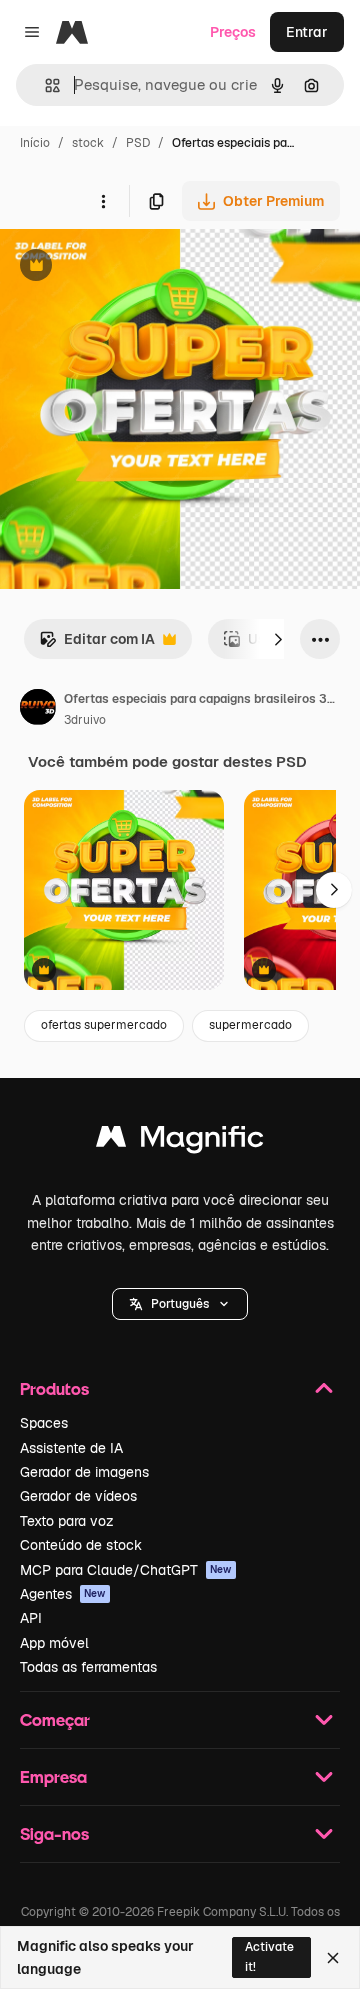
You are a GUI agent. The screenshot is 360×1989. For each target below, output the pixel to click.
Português (180, 1304)
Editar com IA (97, 644)
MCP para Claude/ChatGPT (126, 1570)
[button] (180, 1304)
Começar (55, 1719)
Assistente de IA (71, 1448)
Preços (233, 32)
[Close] (333, 1958)
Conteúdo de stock (81, 1545)
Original (128, 267)
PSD (138, 143)
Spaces (44, 1423)
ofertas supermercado (104, 1025)
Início (35, 143)
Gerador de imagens (84, 1472)
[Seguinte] (278, 639)
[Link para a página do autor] (38, 710)
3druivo (85, 720)
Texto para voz (67, 1521)
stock (88, 143)
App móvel (54, 1643)
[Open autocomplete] (44, 85)
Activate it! (269, 1956)
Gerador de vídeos (78, 1496)
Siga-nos (54, 1833)
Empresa (53, 1776)
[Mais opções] (103, 201)
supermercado (250, 1025)
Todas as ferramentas (88, 1667)
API (31, 1618)
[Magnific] (180, 1141)
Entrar (307, 32)
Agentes (63, 1594)
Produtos (54, 1388)
